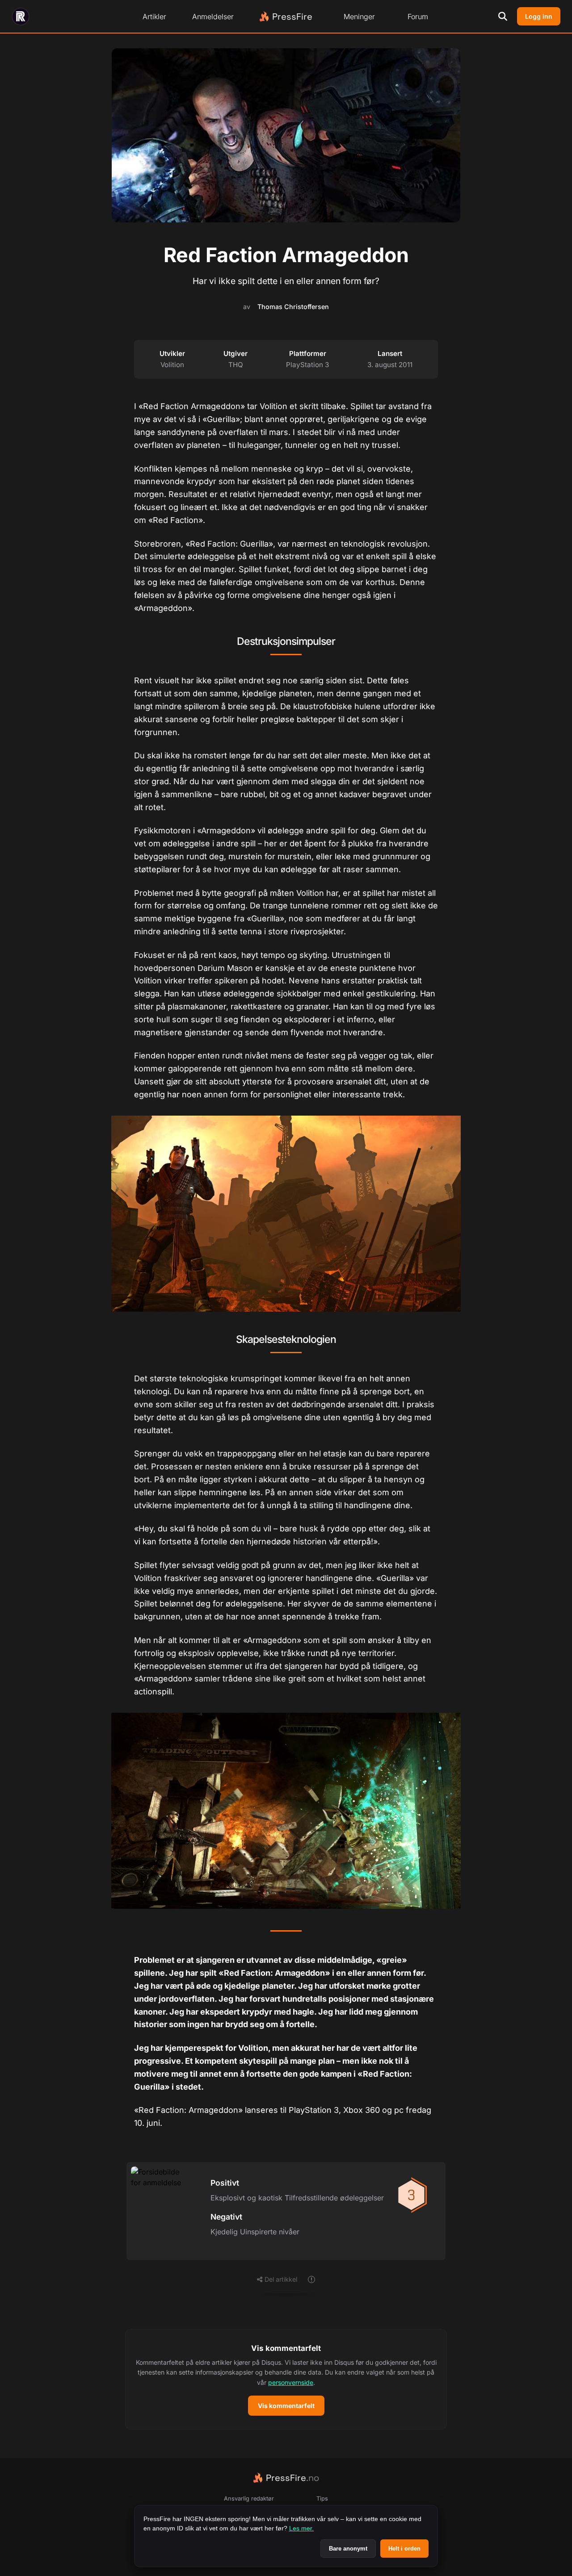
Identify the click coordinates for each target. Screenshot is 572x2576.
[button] (286, 2379)
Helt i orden (404, 2549)
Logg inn (539, 16)
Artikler (154, 17)
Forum (418, 17)
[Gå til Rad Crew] (21, 17)
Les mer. (301, 2528)
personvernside (291, 2382)
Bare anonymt (348, 2549)
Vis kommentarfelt (286, 2406)
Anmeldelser (213, 17)
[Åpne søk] (503, 17)
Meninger (359, 17)
